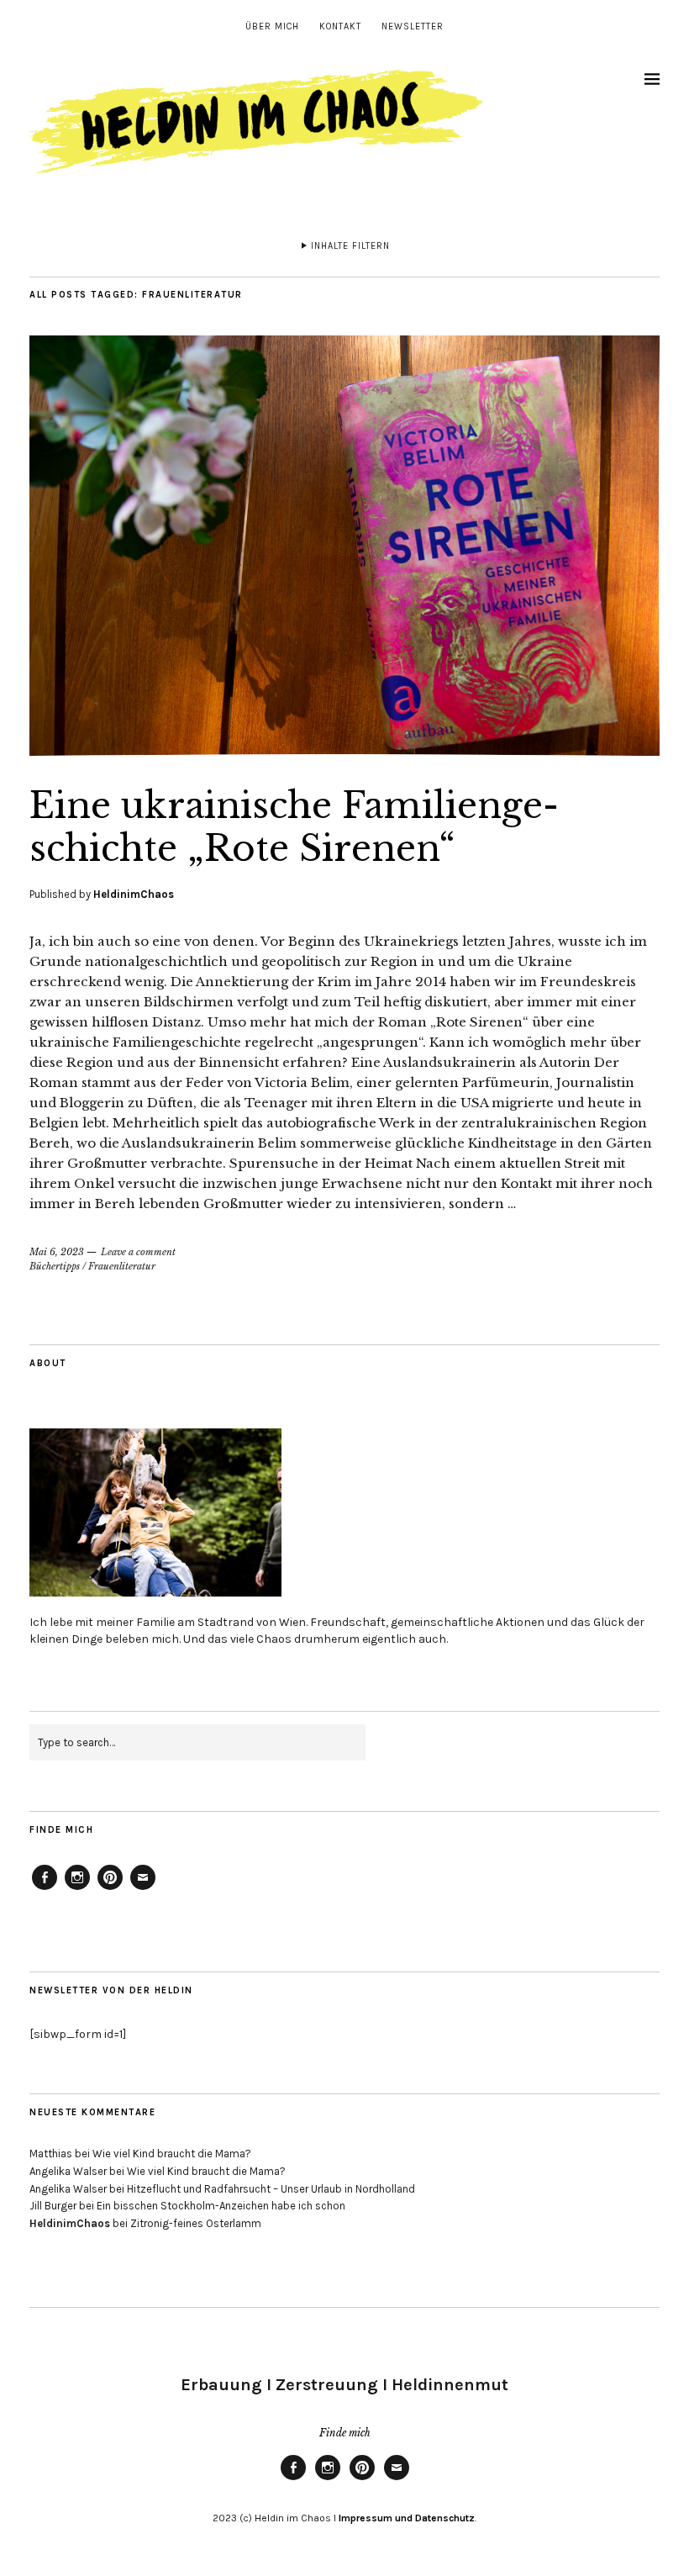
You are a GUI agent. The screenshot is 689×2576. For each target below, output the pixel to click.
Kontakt (340, 26)
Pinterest (110, 1889)
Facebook (45, 1889)
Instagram (77, 1889)
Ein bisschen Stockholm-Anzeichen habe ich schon (221, 2206)
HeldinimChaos (134, 894)
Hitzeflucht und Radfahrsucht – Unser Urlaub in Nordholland (271, 2189)
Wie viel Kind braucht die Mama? (172, 2154)
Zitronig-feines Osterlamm (196, 2223)
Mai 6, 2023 (57, 1252)
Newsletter (413, 26)
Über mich (272, 26)
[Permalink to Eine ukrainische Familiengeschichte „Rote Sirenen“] (344, 751)
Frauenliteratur (122, 1266)
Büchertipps (55, 1266)
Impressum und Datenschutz (405, 2518)
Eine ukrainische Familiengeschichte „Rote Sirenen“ (294, 826)
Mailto (143, 1889)
